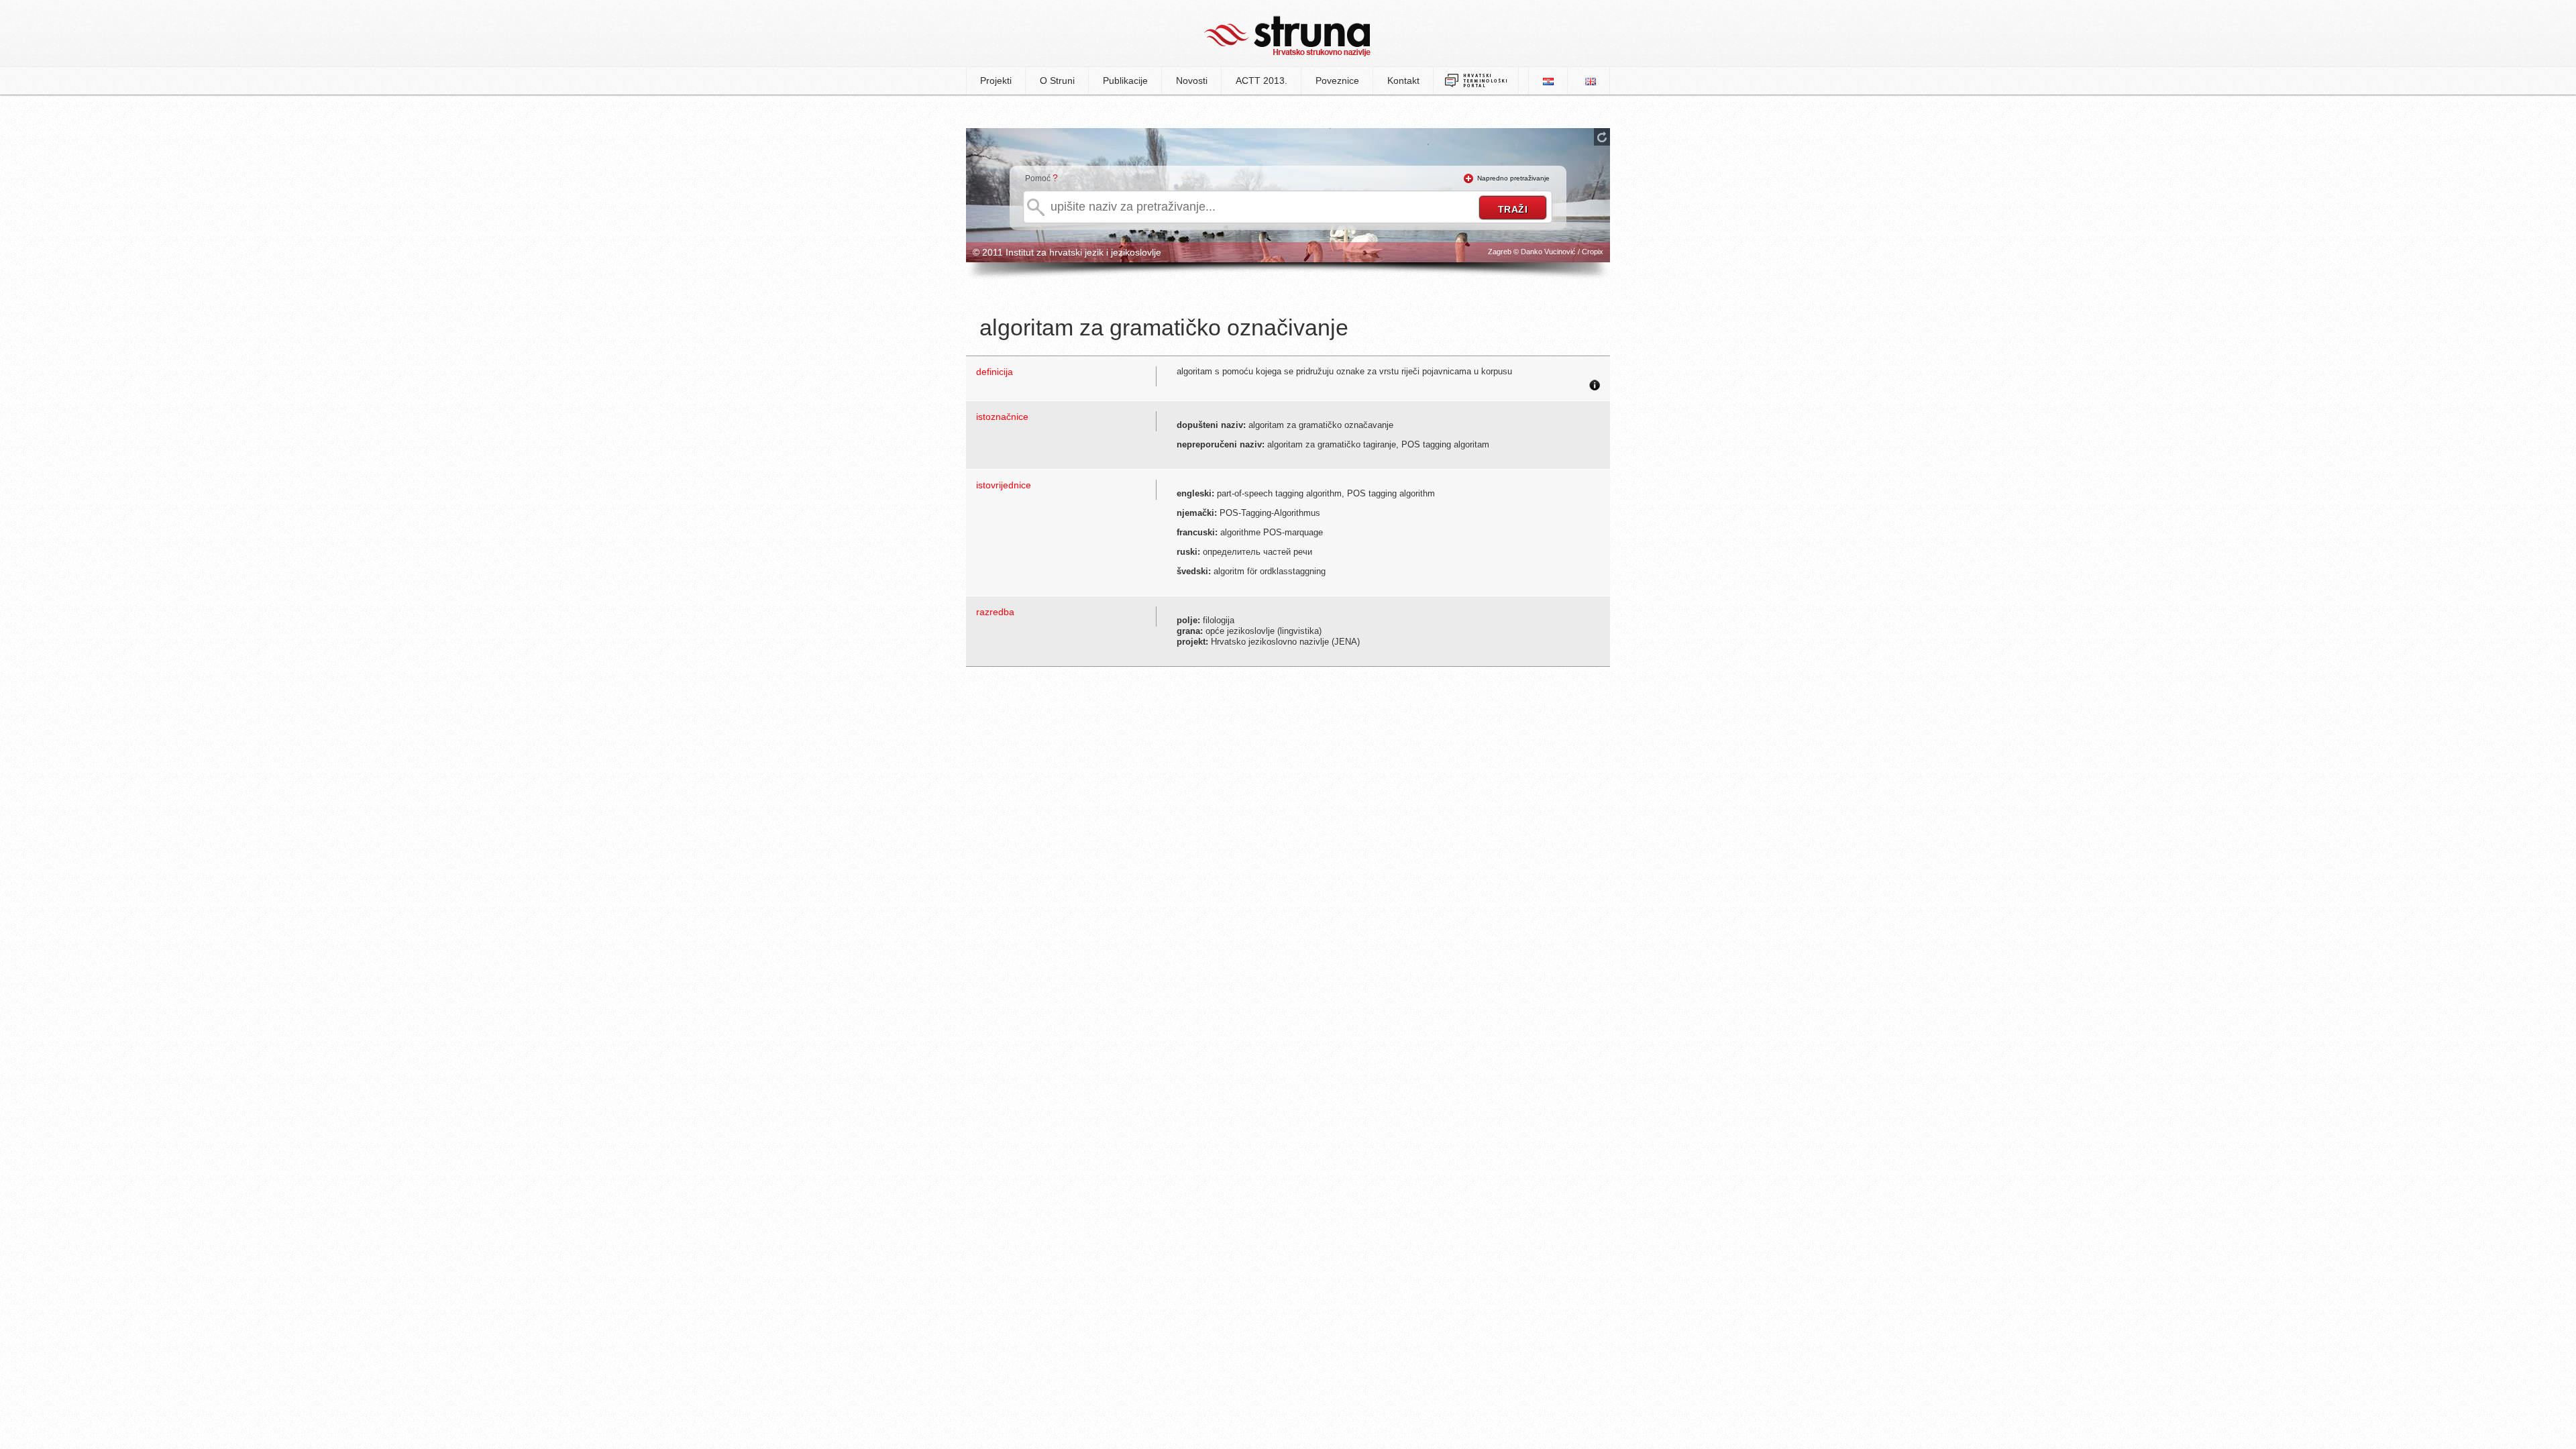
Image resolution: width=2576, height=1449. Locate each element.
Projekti (996, 80)
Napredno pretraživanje (1513, 178)
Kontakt (1403, 80)
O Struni (1057, 80)
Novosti (1192, 80)
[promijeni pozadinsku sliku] (1602, 137)
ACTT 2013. (1262, 80)
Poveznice (1337, 80)
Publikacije (1125, 80)
